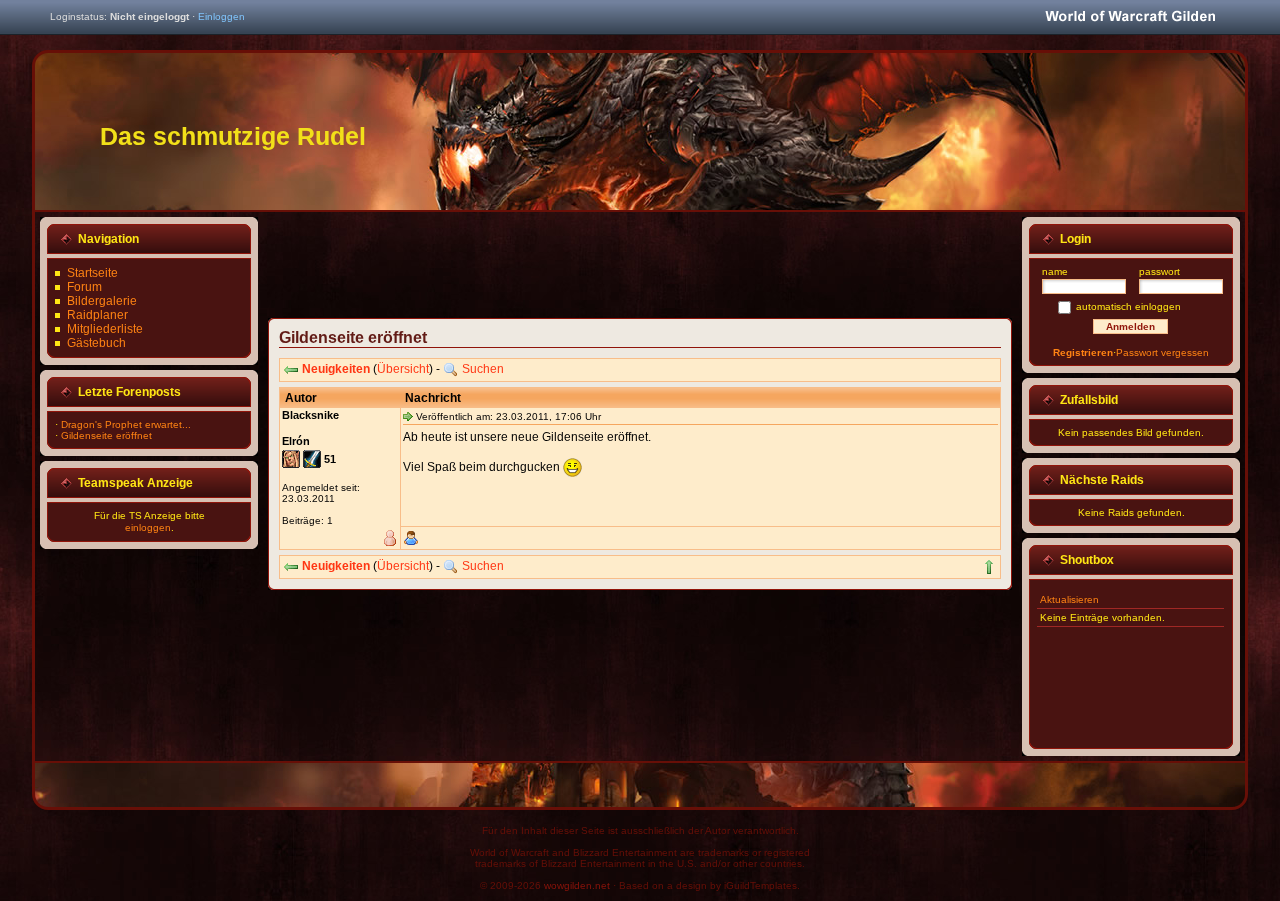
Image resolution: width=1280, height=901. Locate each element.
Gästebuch (96, 343)
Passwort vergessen (1162, 352)
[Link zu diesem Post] (408, 416)
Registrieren (1083, 352)
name (1055, 271)
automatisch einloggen (1128, 306)
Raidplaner (97, 315)
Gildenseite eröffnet (106, 435)
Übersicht (403, 369)
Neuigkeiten (336, 369)
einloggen (148, 527)
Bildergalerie (102, 301)
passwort (1159, 271)
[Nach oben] (989, 567)
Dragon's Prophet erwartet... (126, 424)
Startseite (92, 273)
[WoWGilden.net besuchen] (1130, 17)
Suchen (483, 369)
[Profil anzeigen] (411, 538)
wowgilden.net (577, 885)
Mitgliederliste (105, 329)
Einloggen (221, 16)
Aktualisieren (1069, 599)
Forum (84, 287)
